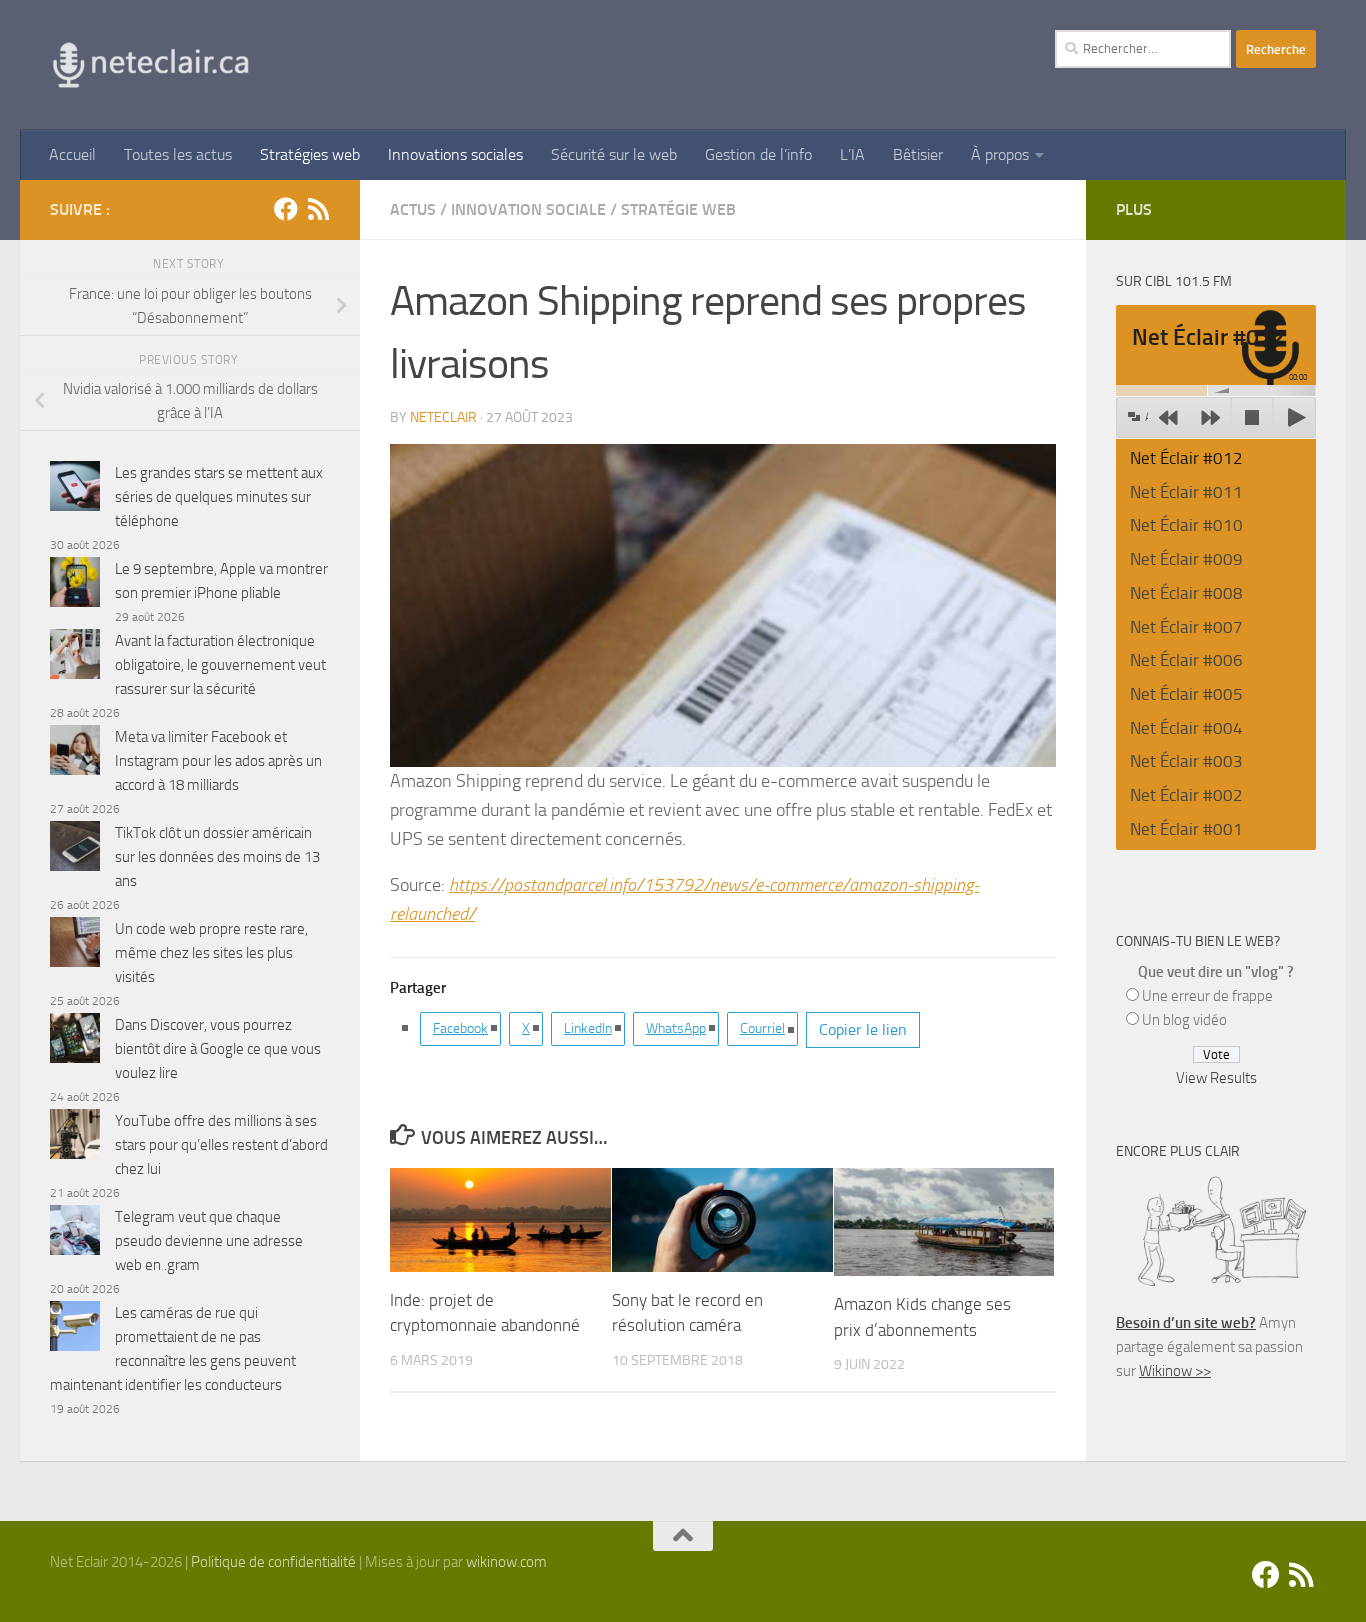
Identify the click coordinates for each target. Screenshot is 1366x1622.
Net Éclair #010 (1186, 525)
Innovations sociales (455, 154)
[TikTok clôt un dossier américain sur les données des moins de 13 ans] (75, 849)
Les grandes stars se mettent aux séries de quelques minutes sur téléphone (219, 497)
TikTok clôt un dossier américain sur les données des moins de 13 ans (217, 857)
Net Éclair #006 (1186, 660)
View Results (1216, 1078)
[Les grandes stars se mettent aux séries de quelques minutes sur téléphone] (75, 489)
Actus (413, 209)
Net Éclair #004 (1186, 728)
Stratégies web (310, 154)
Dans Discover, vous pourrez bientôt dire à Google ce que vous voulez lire (218, 1049)
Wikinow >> (1175, 1371)
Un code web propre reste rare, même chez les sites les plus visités (211, 953)
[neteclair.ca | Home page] (150, 65)
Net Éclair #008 (1186, 593)
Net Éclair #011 (1186, 492)
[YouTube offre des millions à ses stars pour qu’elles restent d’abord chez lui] (75, 1137)
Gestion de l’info (758, 154)
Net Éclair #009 (1186, 559)
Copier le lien (863, 1029)
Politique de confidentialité (273, 1562)
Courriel (762, 1028)
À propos (1000, 154)
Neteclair (443, 417)
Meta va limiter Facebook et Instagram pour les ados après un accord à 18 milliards (218, 761)
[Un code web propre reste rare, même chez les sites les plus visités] (75, 945)
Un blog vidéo (1184, 1020)
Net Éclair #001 (1186, 829)
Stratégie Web (678, 209)
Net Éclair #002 (1186, 795)
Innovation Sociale (528, 209)
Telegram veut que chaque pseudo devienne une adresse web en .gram (209, 1241)
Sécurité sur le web (614, 154)
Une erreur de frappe (1207, 996)
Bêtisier (918, 154)
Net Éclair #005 (1186, 694)
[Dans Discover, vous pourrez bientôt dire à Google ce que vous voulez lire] (75, 1041)
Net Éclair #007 (1186, 627)
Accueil (72, 154)
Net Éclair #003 (1186, 761)
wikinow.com (506, 1562)
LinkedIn (588, 1028)
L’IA (852, 154)
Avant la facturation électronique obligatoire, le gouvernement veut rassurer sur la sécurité (220, 665)
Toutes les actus (178, 154)
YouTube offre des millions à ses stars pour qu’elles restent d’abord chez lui (221, 1145)
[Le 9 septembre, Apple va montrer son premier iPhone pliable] (75, 585)
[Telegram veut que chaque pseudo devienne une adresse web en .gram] (75, 1233)
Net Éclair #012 (1186, 458)
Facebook (460, 1028)
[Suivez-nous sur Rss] (318, 209)
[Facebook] (286, 209)
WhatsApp (676, 1028)
